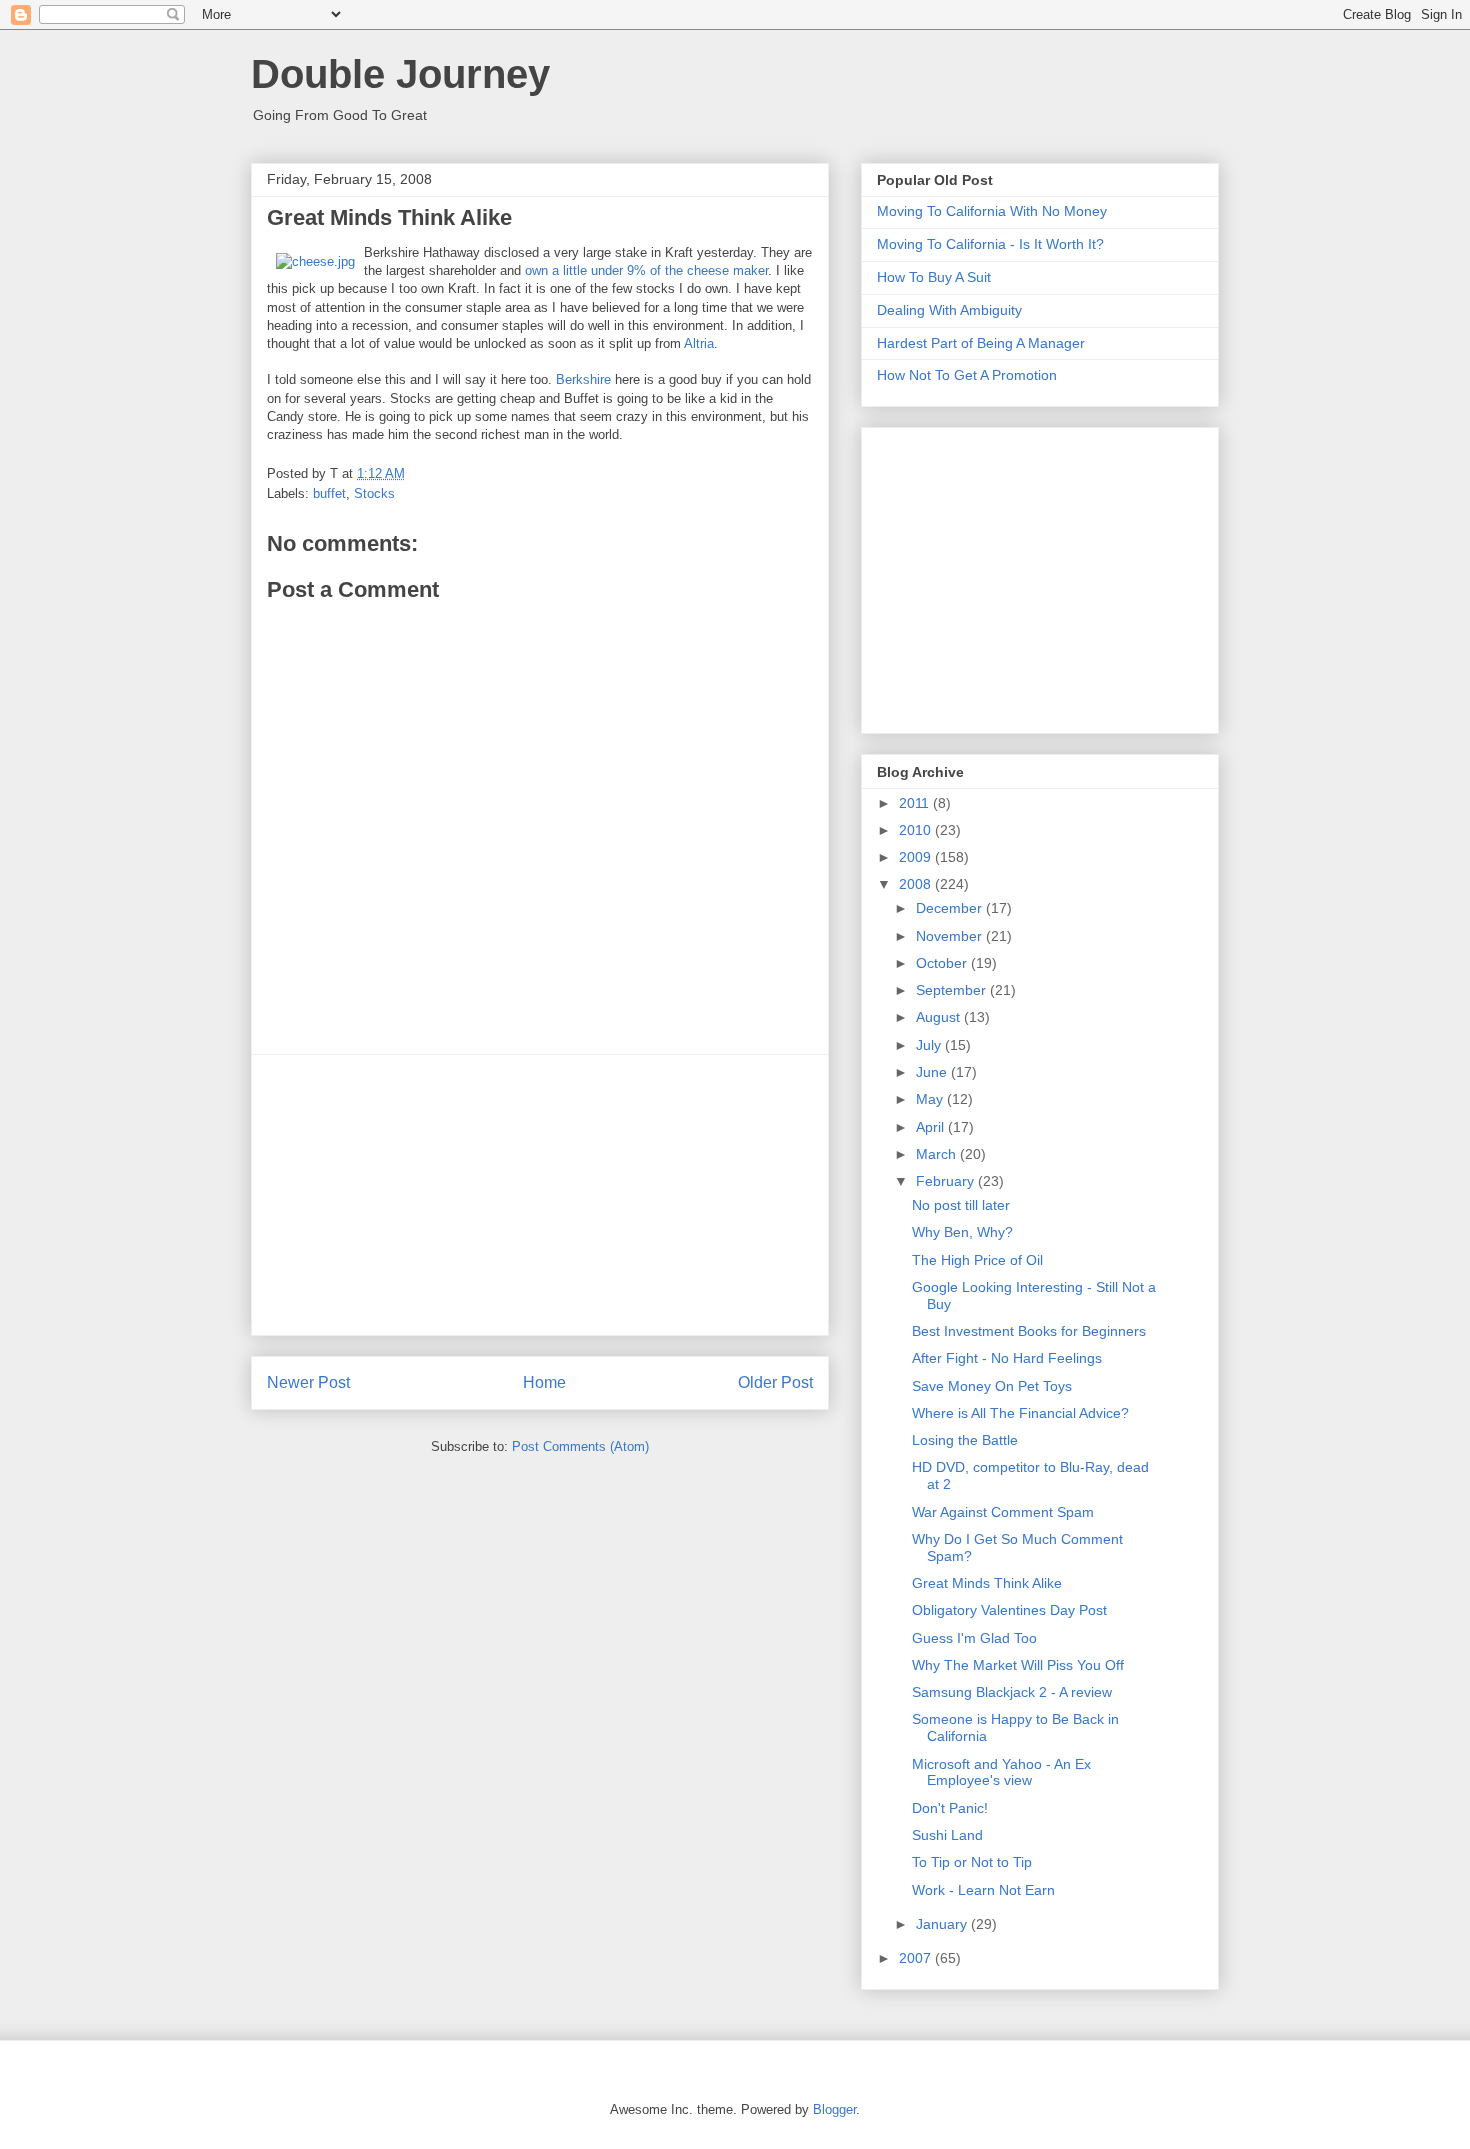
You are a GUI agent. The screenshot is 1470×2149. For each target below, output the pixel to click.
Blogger (834, 2109)
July (930, 1045)
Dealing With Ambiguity (949, 310)
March (938, 1154)
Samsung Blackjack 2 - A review (1012, 1692)
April (932, 1127)
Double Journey (400, 74)
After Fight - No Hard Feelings (1007, 1358)
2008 (917, 884)
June (933, 1072)
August (940, 1017)
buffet (329, 493)
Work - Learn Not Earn (983, 1890)
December (951, 908)
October (943, 963)
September (953, 990)
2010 (917, 830)
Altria (699, 343)
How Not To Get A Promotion (967, 375)
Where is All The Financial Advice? (1020, 1413)
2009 (917, 857)
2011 (916, 803)
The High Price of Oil (977, 1260)
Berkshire (583, 379)
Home (544, 1382)
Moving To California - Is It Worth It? (990, 244)
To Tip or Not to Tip (972, 1862)
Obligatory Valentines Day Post (1009, 1610)
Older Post (775, 1382)
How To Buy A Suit (934, 277)
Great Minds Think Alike (987, 1583)
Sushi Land (947, 1835)
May (931, 1099)
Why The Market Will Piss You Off (1018, 1665)
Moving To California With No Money (992, 211)
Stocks (374, 493)
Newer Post (308, 1382)
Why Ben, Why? (962, 1232)
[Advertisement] (540, 1195)
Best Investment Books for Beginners (1029, 1331)
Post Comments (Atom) (580, 1446)
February (947, 1181)
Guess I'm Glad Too (974, 1638)
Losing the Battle (965, 1440)
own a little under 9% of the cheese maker (646, 270)
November (951, 936)
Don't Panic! (950, 1808)
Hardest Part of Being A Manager (981, 343)
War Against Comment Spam (1003, 1512)
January (943, 1924)
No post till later (961, 1205)
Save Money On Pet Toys (992, 1386)
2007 (917, 1958)
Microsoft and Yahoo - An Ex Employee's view (1001, 1772)
